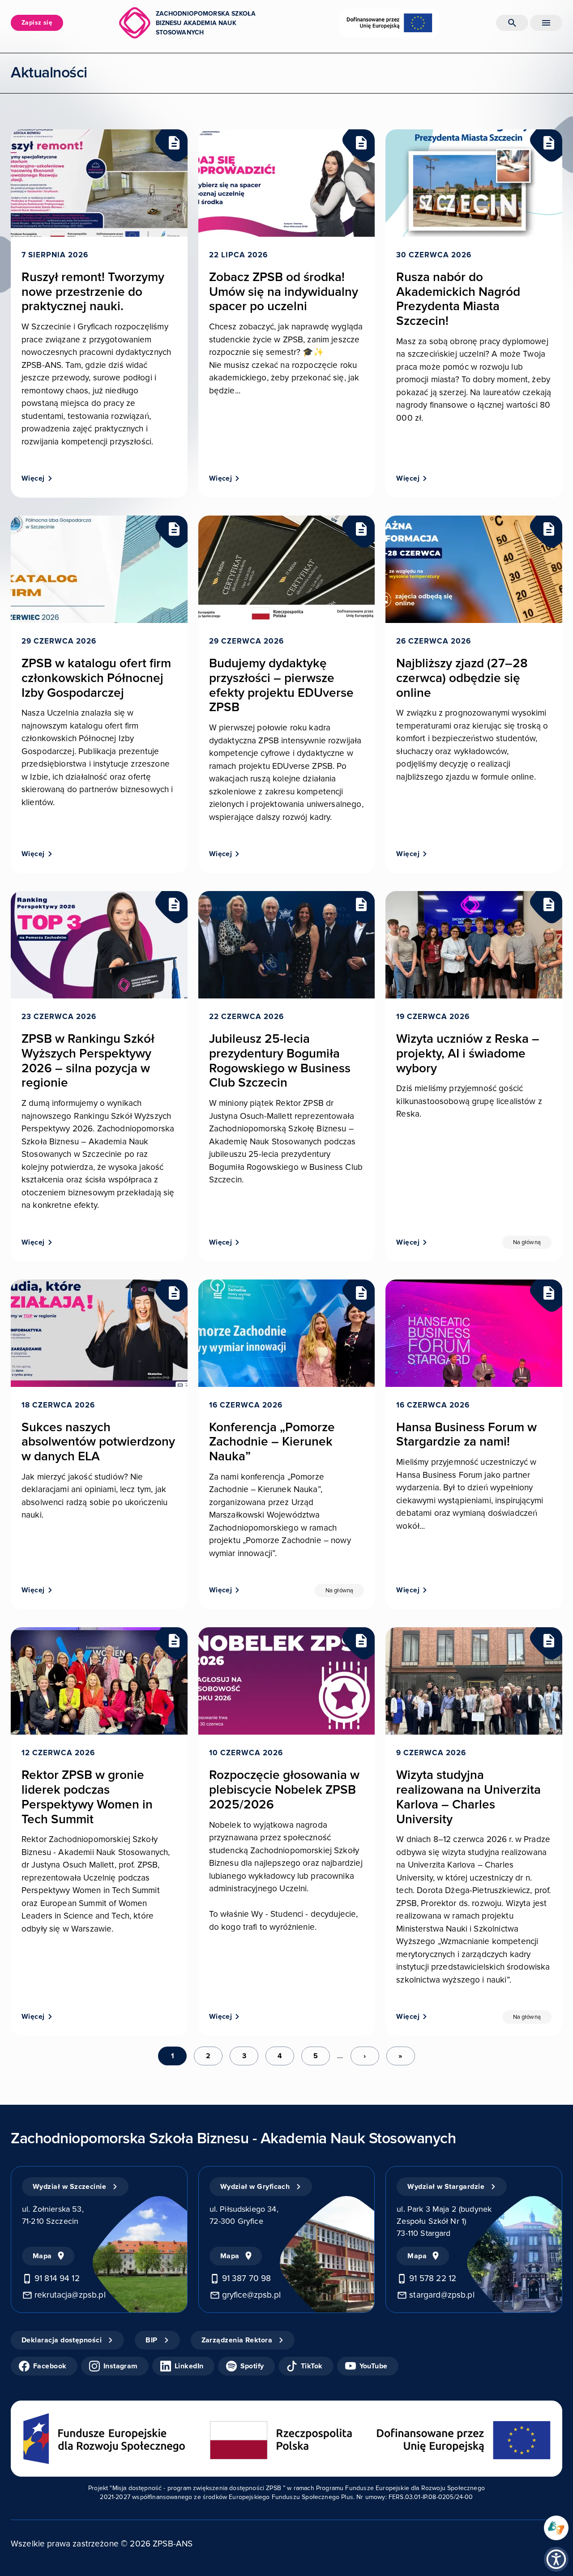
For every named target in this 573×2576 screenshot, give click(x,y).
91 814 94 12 (57, 2279)
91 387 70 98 (247, 2279)
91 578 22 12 (433, 2279)
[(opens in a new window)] (556, 2528)
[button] (556, 2559)
